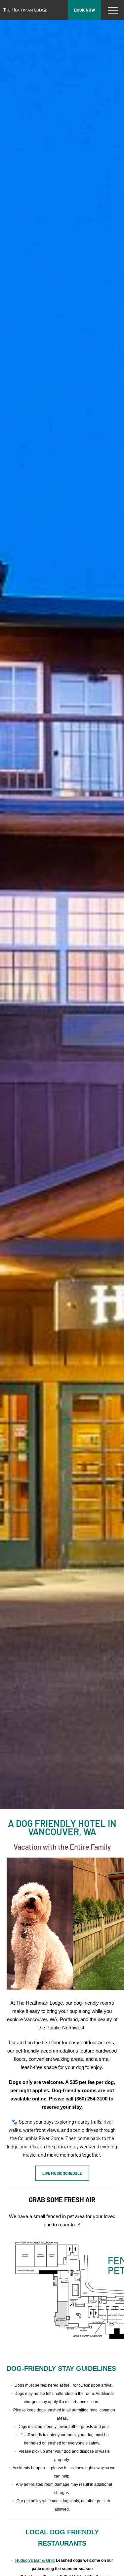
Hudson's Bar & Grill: (35, 2560)
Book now (84, 10)
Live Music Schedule (62, 2173)
